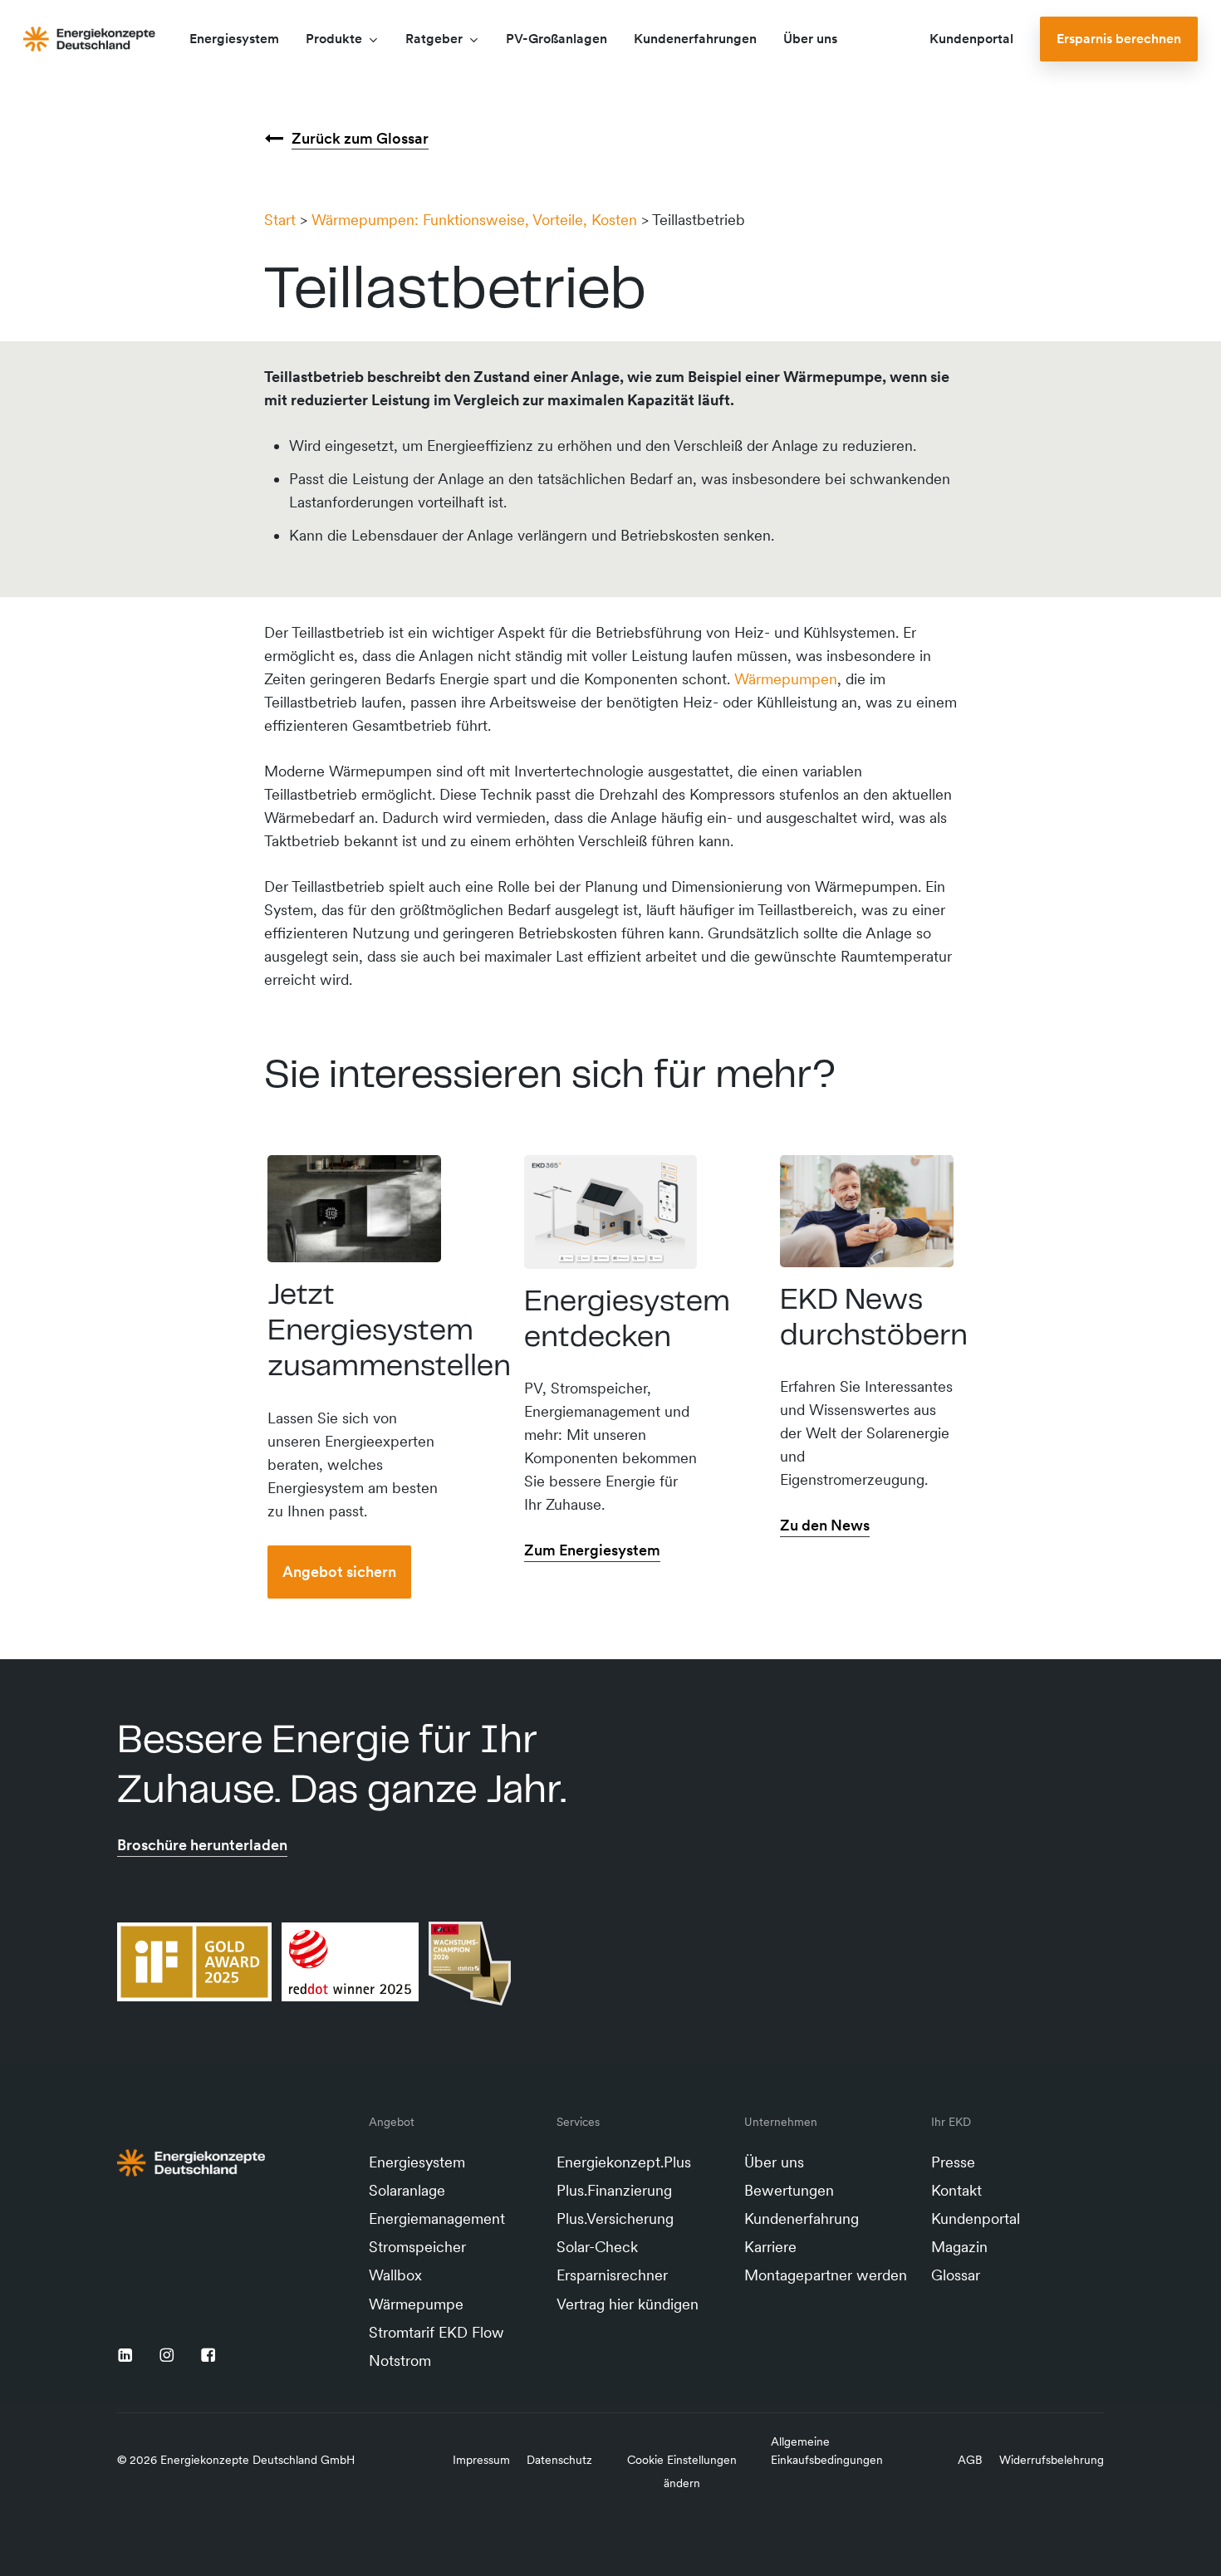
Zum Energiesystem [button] (592, 1550)
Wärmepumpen (786, 679)
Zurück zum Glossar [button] (360, 138)
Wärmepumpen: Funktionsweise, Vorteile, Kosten (474, 220)
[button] (339, 1572)
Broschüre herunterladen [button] (202, 1845)
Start (280, 220)
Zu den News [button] (825, 1525)
